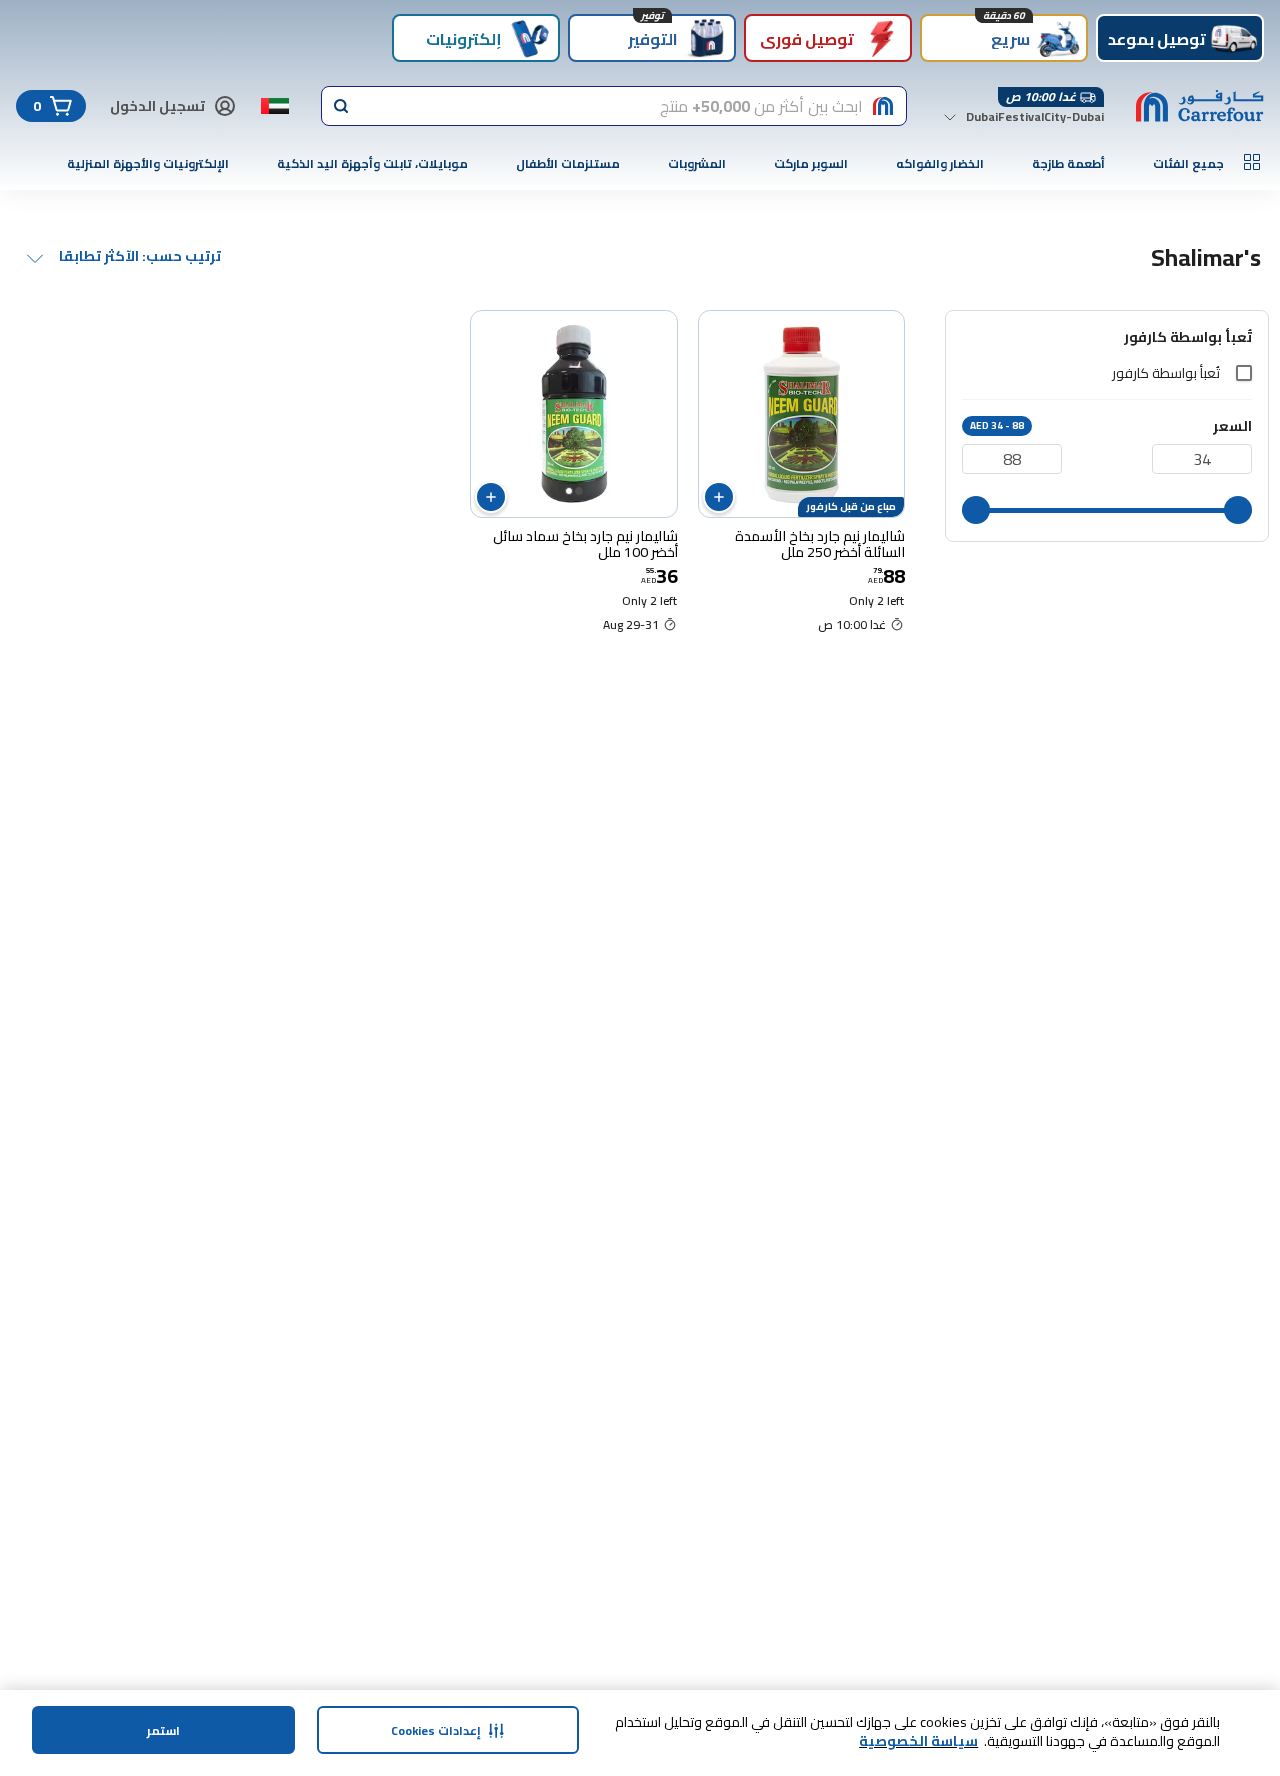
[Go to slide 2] (569, 491)
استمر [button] (163, 1730)
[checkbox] (1244, 373)
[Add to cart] (719, 497)
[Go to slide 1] (579, 491)
